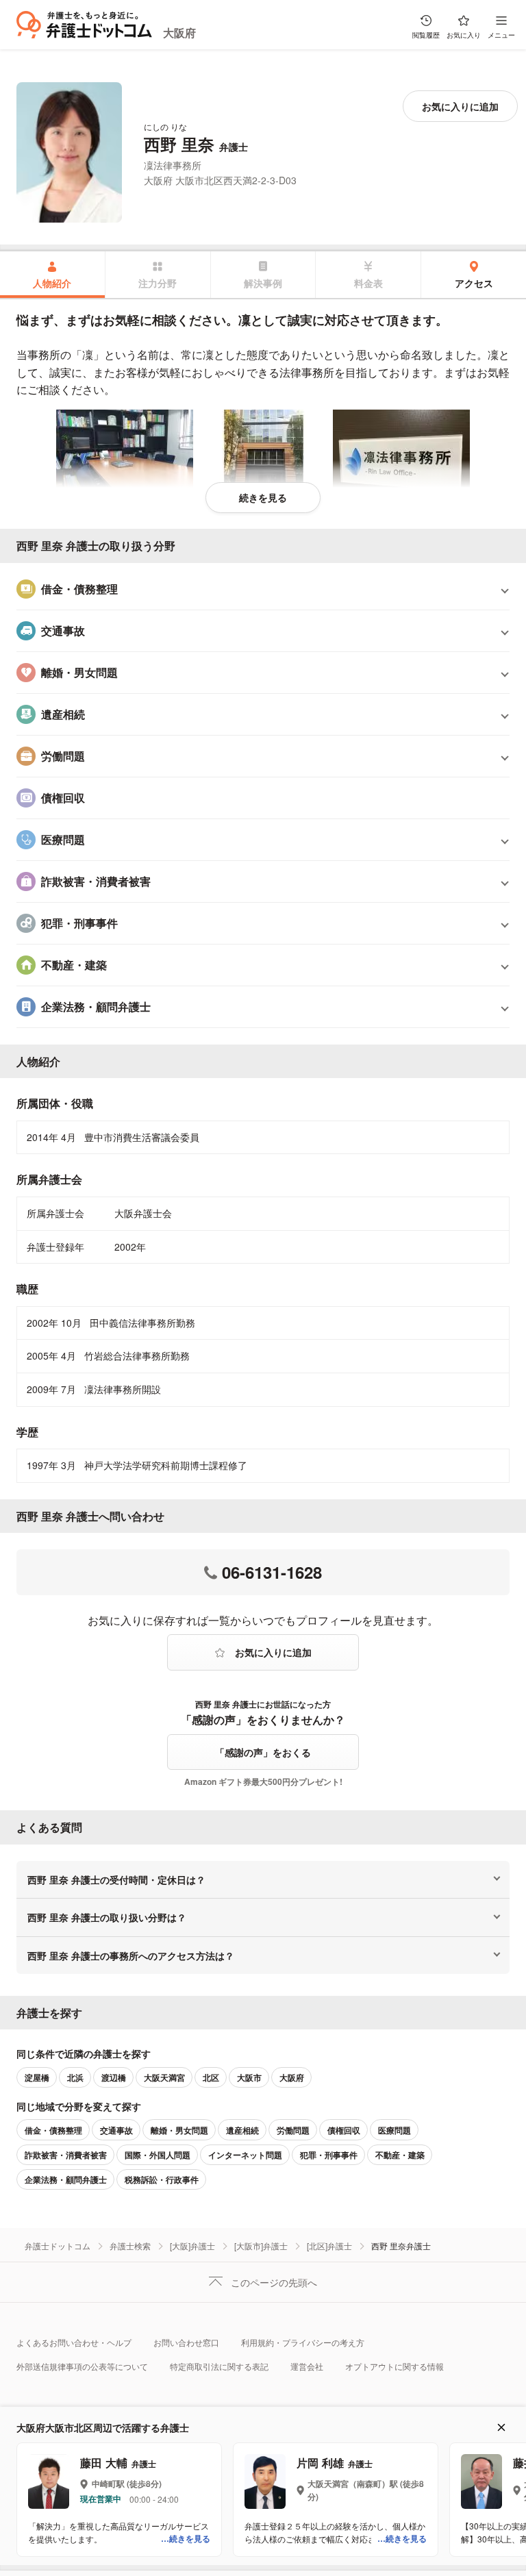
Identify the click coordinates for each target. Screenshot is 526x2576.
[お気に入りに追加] (460, 106)
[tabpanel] (263, 905)
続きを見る (263, 497)
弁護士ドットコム (58, 2246)
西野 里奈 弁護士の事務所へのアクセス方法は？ (131, 1955)
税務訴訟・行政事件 (162, 2179)
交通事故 (116, 2130)
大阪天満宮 (164, 2077)
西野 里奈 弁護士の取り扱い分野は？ (107, 1917)
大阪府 (179, 33)
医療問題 (394, 2130)
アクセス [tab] (474, 283)
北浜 (75, 2077)
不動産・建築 (400, 2155)
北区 (211, 2077)
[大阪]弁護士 (192, 2246)
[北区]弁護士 (329, 2246)
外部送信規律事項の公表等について (82, 2366)
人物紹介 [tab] (52, 283)
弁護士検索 (130, 2246)
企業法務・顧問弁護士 (66, 2179)
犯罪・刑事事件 (329, 2155)
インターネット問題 (245, 2155)
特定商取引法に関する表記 (219, 2366)
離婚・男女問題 (179, 2130)
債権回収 (344, 2130)
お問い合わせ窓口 (186, 2342)
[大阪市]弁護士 (261, 2246)
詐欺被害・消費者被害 (66, 2155)
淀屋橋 (37, 2077)
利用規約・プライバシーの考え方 (303, 2342)
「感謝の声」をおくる (263, 1752)
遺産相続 (242, 2130)
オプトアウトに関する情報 (394, 2366)
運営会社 (307, 2366)
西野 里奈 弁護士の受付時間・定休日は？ (116, 1879)
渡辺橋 (114, 2077)
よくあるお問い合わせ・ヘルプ (74, 2342)
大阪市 (249, 2077)
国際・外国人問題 (158, 2155)
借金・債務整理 (53, 2130)
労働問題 (293, 2130)
